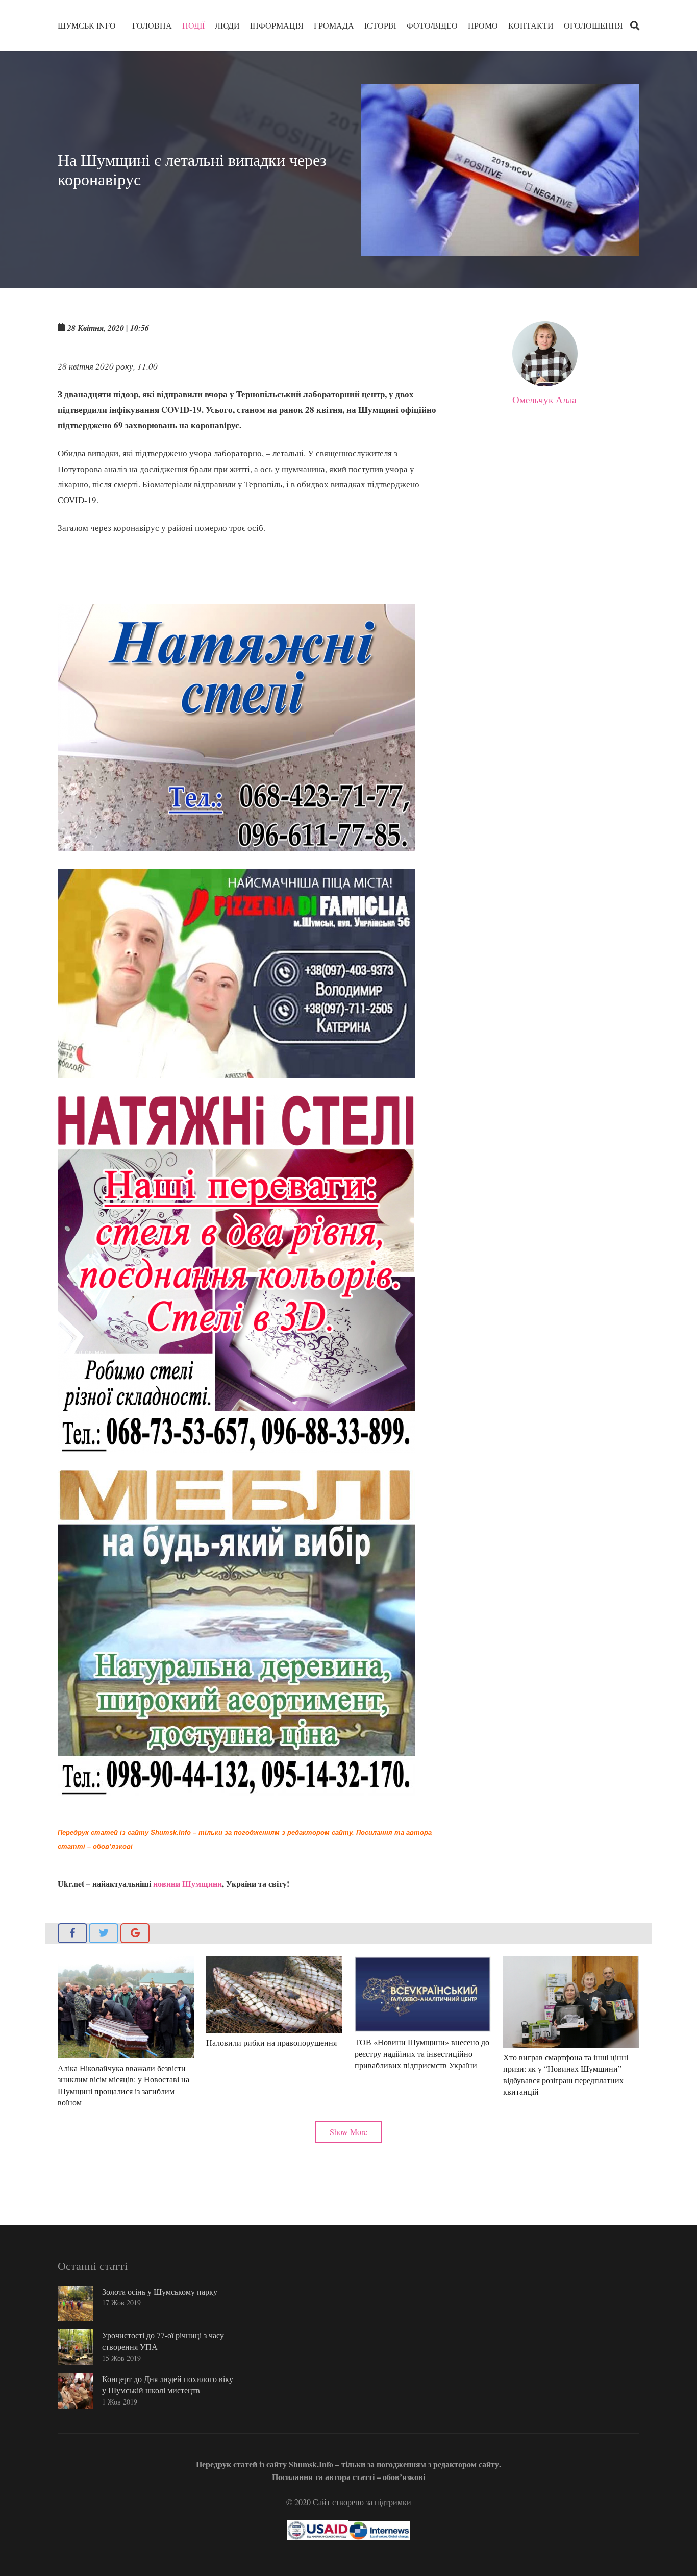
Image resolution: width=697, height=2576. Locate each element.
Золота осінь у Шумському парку (160, 2291)
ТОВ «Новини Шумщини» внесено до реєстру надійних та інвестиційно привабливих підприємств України (422, 2053)
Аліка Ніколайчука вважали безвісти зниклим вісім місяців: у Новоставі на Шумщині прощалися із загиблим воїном (123, 2085)
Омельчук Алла (544, 399)
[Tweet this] (104, 1933)
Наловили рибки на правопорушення (271, 2042)
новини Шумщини (188, 1884)
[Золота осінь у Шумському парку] (76, 2304)
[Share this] (72, 1933)
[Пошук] (635, 26)
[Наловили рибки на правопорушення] (274, 1995)
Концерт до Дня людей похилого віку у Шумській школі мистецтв (168, 2384)
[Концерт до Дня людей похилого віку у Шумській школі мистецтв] (76, 2391)
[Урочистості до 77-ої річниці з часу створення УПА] (76, 2347)
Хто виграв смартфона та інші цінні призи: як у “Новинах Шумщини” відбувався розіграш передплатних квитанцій (566, 2074)
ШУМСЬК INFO (87, 25)
